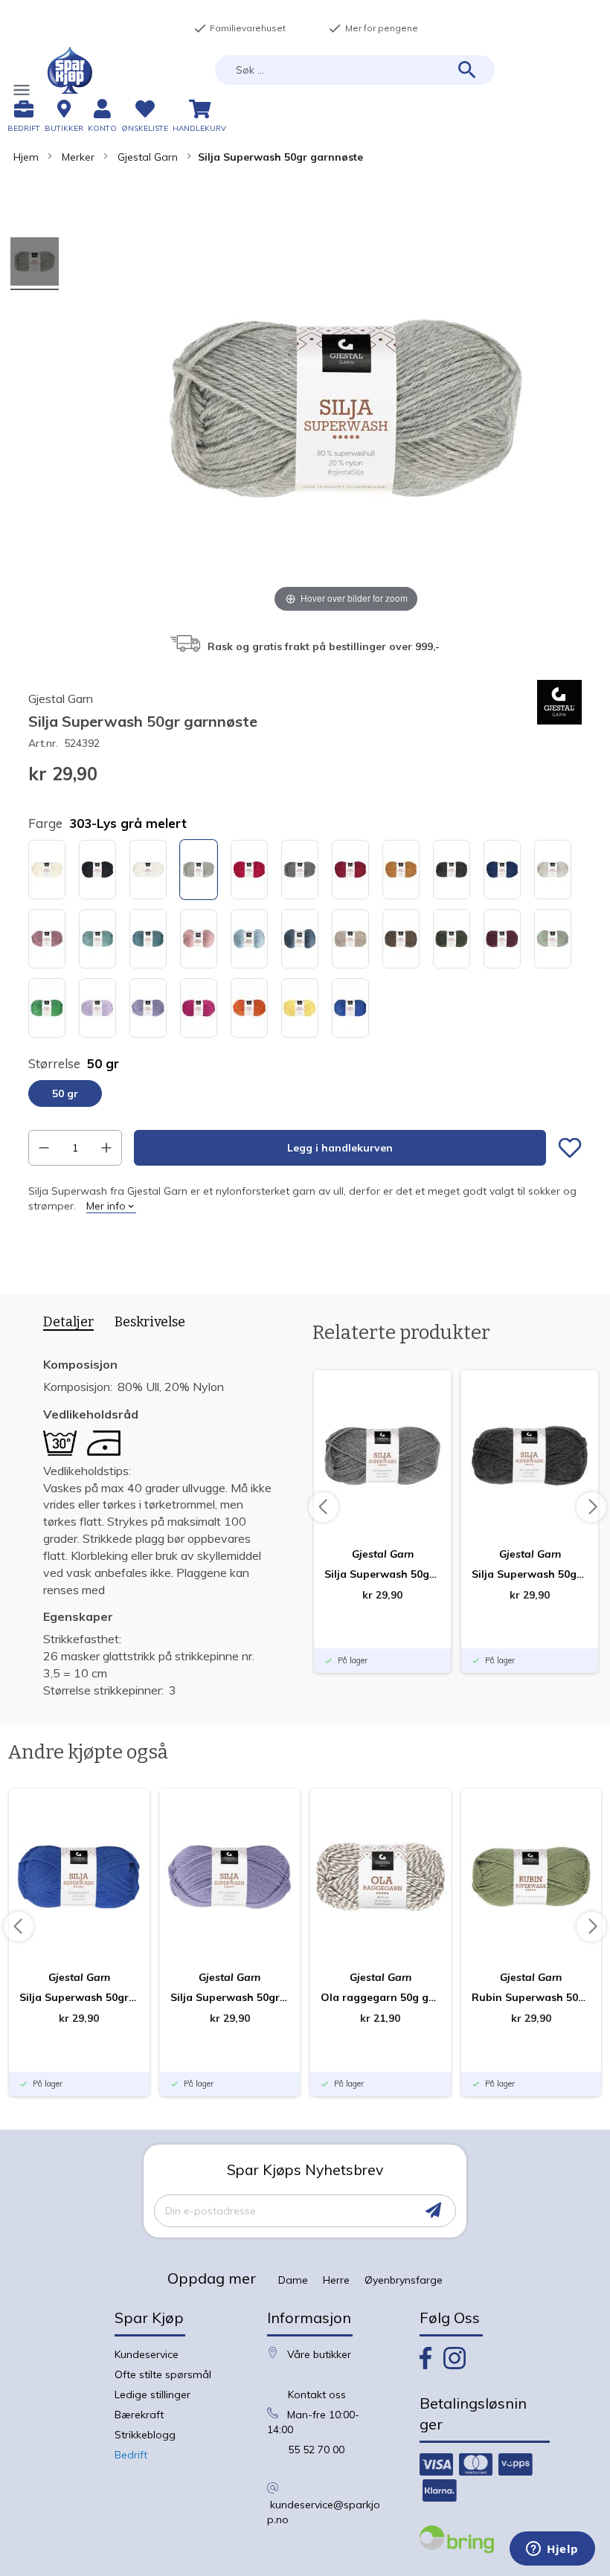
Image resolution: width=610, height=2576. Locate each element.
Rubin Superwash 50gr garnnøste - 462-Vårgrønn (532, 1997)
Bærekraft (139, 2415)
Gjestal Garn (148, 157)
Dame (293, 2280)
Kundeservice (147, 2354)
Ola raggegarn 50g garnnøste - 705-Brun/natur (381, 1997)
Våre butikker (319, 2354)
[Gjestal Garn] (559, 721)
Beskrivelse (150, 1322)
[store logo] (70, 70)
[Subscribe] (433, 2210)
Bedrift (131, 2455)
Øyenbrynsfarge (404, 2280)
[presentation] (63, 1325)
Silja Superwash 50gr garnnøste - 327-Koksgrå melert (530, 1574)
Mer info (106, 1206)
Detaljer (68, 1322)
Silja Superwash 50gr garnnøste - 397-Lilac (230, 1997)
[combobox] (355, 70)
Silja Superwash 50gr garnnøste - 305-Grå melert (382, 1574)
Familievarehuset (240, 28)
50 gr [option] (65, 1093)
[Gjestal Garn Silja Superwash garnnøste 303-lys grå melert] (35, 264)
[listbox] (305, 941)
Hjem (26, 157)
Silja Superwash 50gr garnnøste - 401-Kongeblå (79, 1997)
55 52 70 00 (316, 2450)
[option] (47, 870)
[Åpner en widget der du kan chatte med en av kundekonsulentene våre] (552, 2550)
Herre (336, 2280)
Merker (78, 157)
